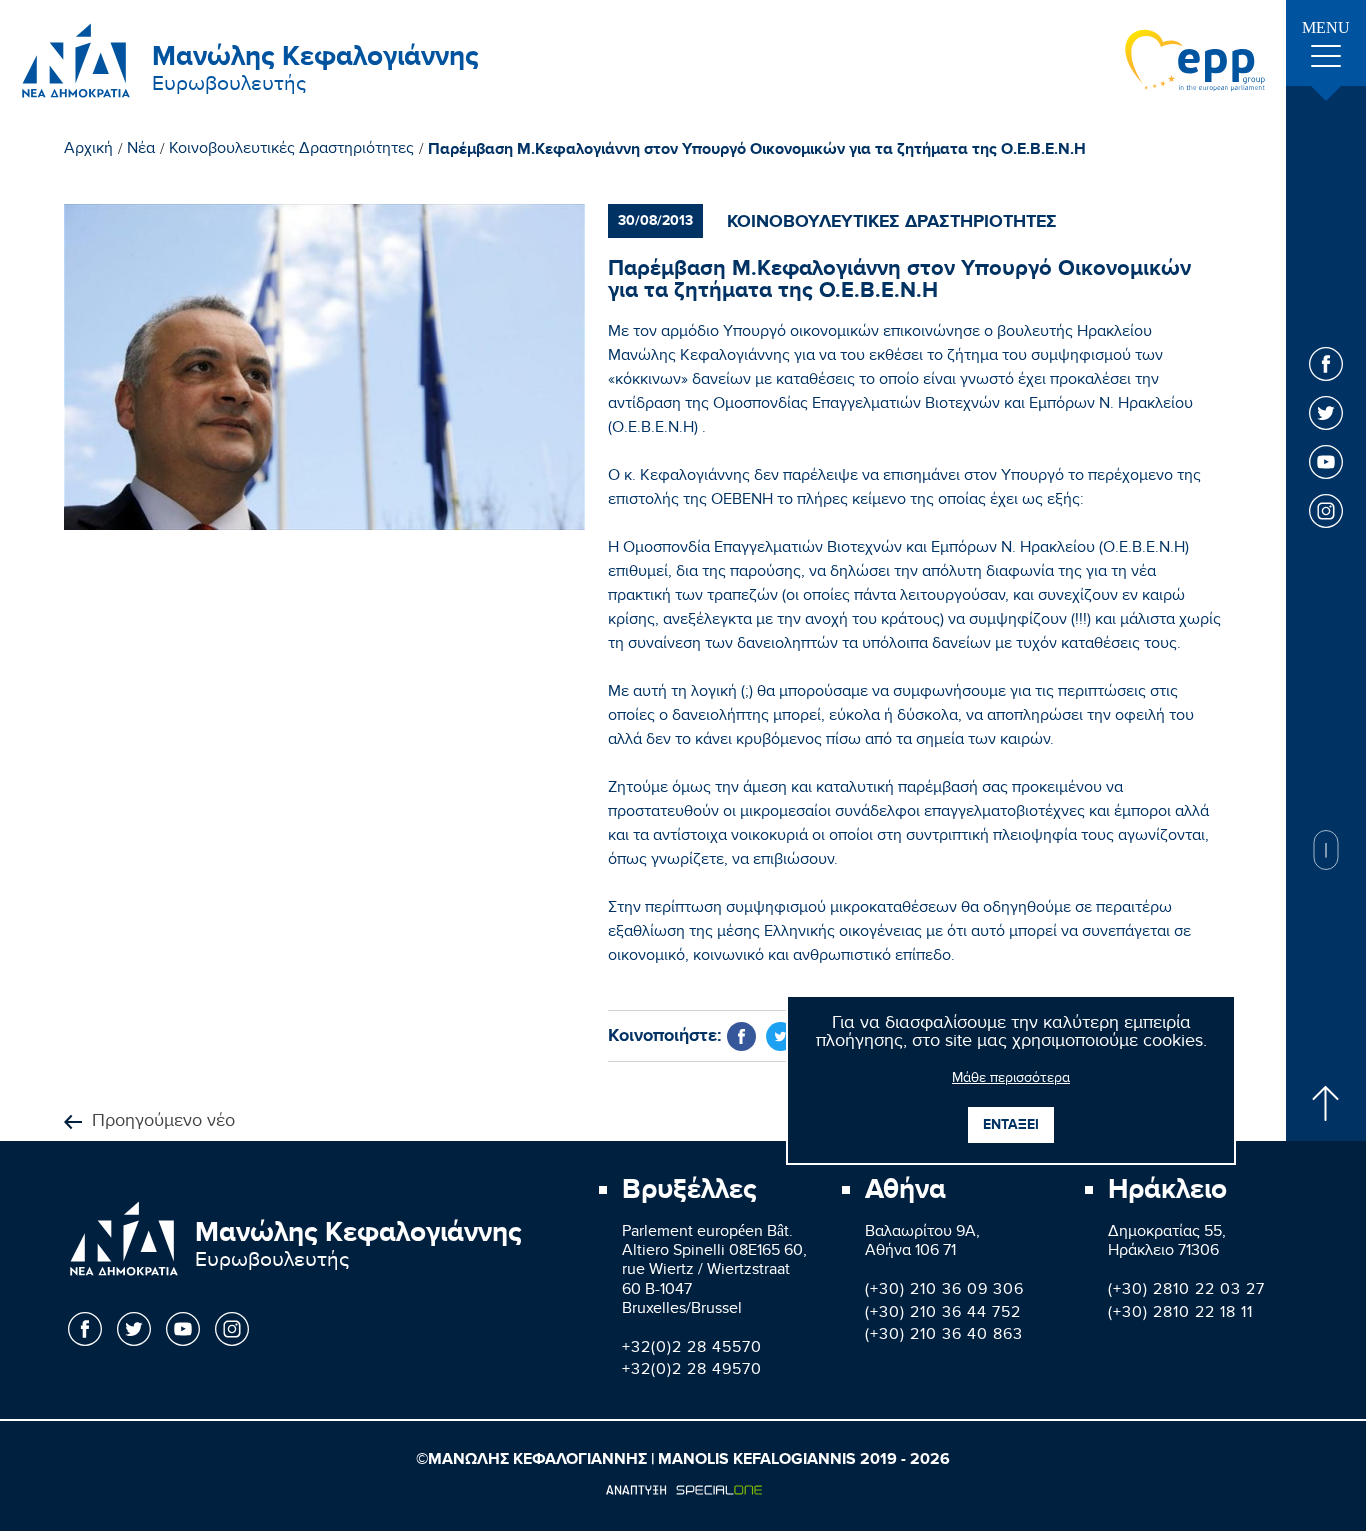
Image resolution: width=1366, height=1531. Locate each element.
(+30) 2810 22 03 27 (1186, 1291)
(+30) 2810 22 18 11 (1180, 1314)
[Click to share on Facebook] (741, 1036)
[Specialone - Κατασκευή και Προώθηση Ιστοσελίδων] (683, 1490)
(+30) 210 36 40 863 (944, 1336)
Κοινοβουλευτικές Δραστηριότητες (291, 151)
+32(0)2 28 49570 (692, 1371)
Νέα (141, 151)
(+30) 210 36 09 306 (944, 1291)
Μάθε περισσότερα (1011, 1080)
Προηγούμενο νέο (163, 1122)
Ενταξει (1011, 1124)
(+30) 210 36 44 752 (943, 1314)
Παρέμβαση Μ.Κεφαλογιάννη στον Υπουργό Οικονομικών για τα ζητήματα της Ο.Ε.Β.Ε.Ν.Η (757, 150)
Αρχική (88, 151)
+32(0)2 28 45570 (692, 1349)
